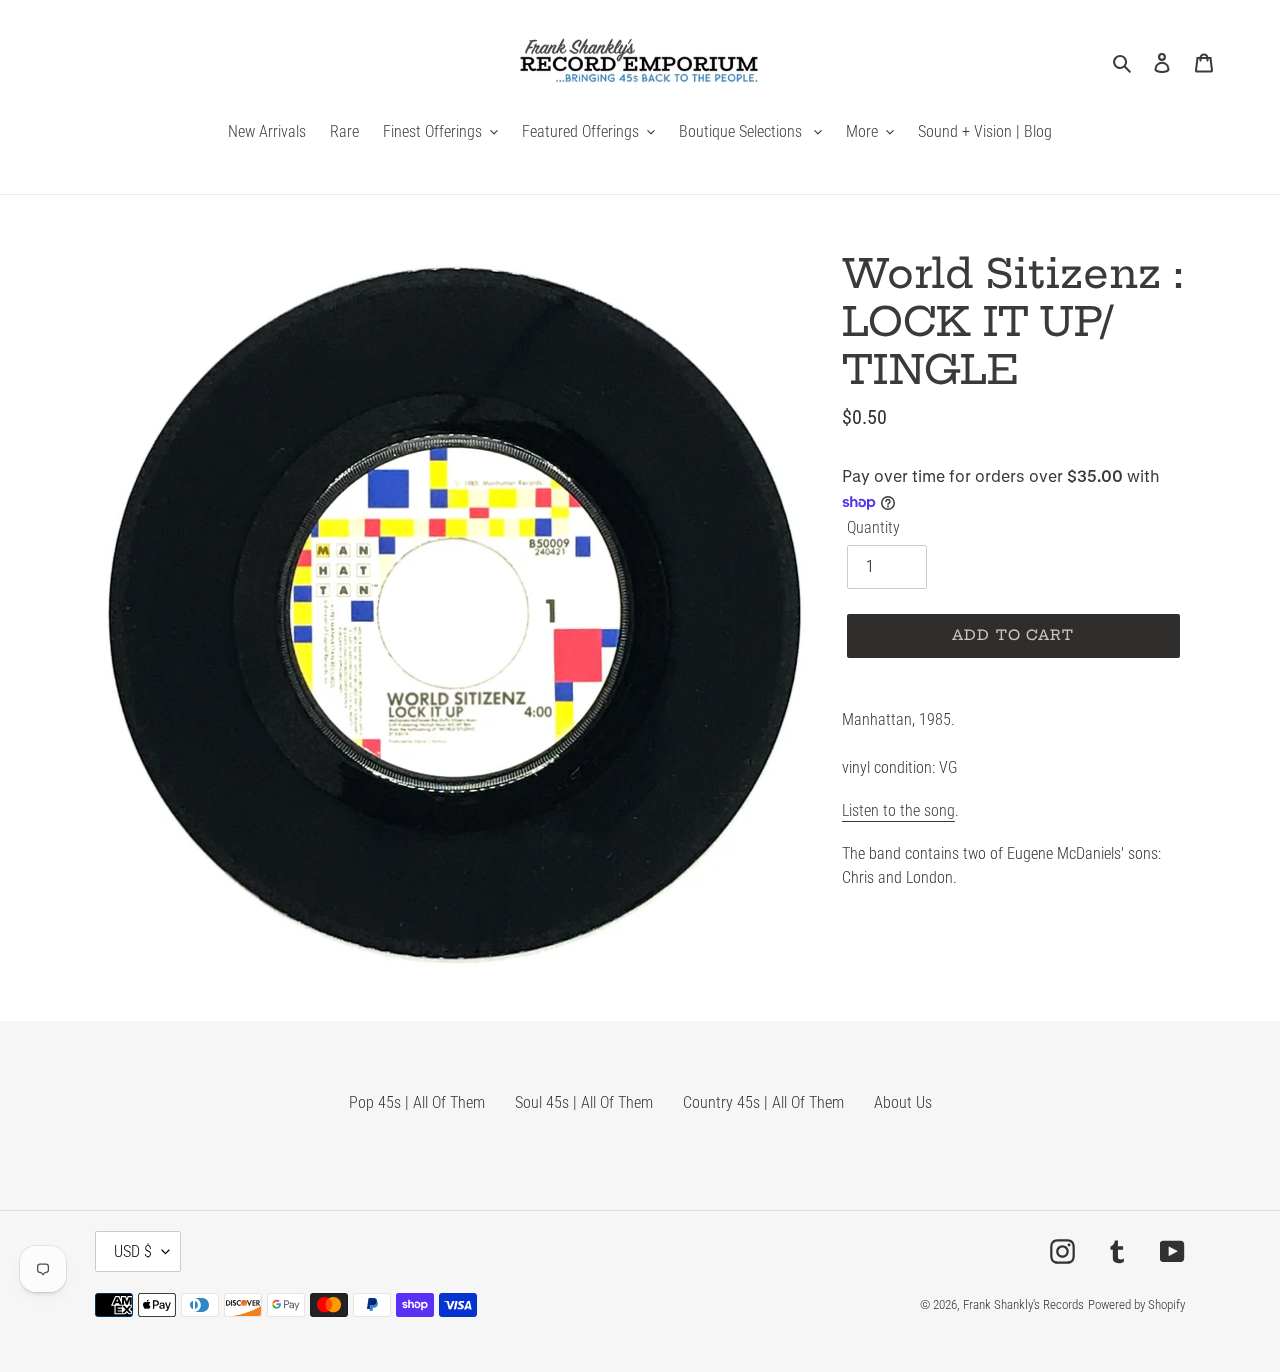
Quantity (873, 527)
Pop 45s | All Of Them (417, 1102)
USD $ (133, 1251)
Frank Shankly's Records (1023, 1304)
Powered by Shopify (1136, 1304)
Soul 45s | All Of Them (584, 1102)
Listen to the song (898, 810)
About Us (903, 1102)
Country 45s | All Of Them (763, 1102)
